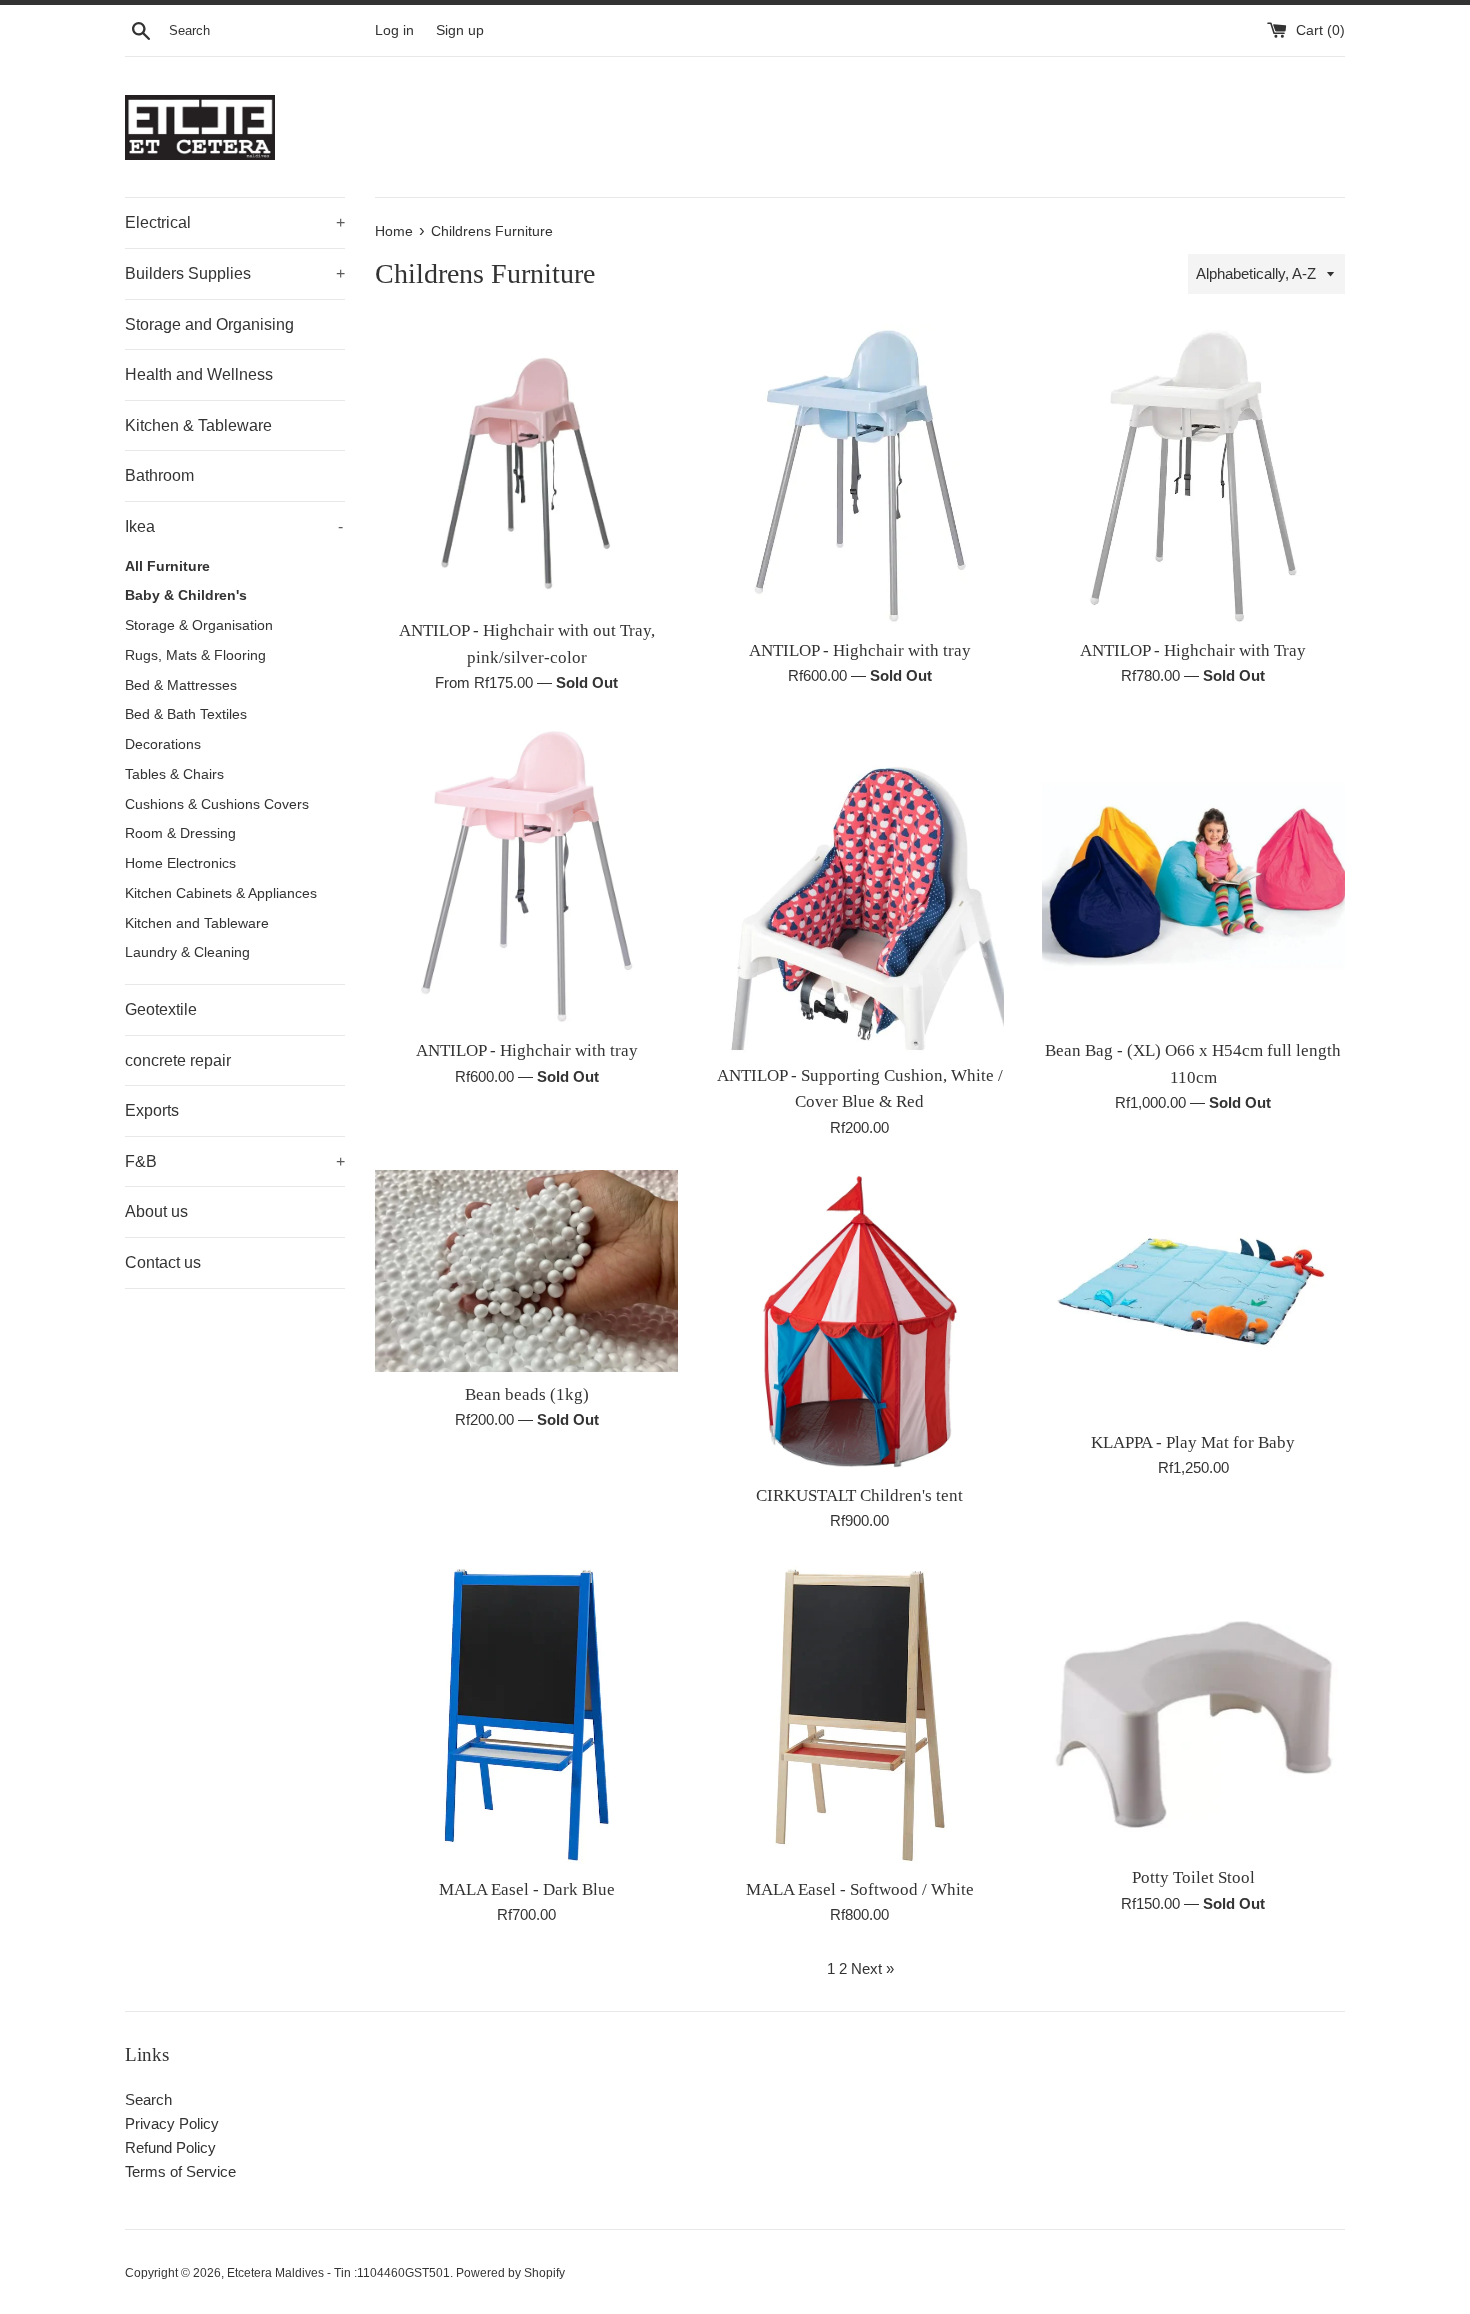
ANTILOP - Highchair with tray (860, 650)
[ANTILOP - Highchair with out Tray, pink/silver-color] (526, 466)
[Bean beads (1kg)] (526, 1271)
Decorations (163, 744)
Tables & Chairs (174, 774)
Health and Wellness (199, 374)
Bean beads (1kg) (527, 1394)
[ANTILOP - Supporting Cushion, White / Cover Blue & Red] (859, 889)
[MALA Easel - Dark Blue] (526, 1714)
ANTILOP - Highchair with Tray (1193, 650)
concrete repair (178, 1060)
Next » (872, 1968)
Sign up (460, 30)
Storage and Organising (209, 324)
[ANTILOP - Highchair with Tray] (1193, 475)
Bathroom (159, 475)
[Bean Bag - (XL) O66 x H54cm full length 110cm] (1193, 876)
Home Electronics (180, 863)
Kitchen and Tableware (197, 923)
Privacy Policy (172, 2123)
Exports (152, 1110)
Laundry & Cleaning (187, 952)
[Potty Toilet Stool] (1193, 1709)
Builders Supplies (235, 273)
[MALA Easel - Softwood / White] (859, 1714)
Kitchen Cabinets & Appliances (221, 893)
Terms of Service (180, 2171)
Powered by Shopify (510, 2273)
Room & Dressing (180, 833)
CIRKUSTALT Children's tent (859, 1495)
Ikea (234, 526)
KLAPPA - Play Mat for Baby (1193, 1442)
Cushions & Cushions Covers (217, 804)
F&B (235, 1161)
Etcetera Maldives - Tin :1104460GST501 (338, 2273)
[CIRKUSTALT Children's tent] (859, 1321)
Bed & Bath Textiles (186, 714)
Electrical (235, 222)
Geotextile (161, 1009)
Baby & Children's (186, 595)
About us (156, 1211)
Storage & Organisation (199, 625)
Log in (394, 30)
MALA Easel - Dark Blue (527, 1889)
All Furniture (167, 566)
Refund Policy (170, 2147)
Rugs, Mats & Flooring (195, 655)
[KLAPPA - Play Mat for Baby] (1193, 1295)
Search (148, 2099)
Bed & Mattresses (181, 685)
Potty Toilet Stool (1193, 1877)
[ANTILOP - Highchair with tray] (859, 475)
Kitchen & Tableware (198, 425)
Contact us (163, 1262)
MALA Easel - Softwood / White (860, 1889)
